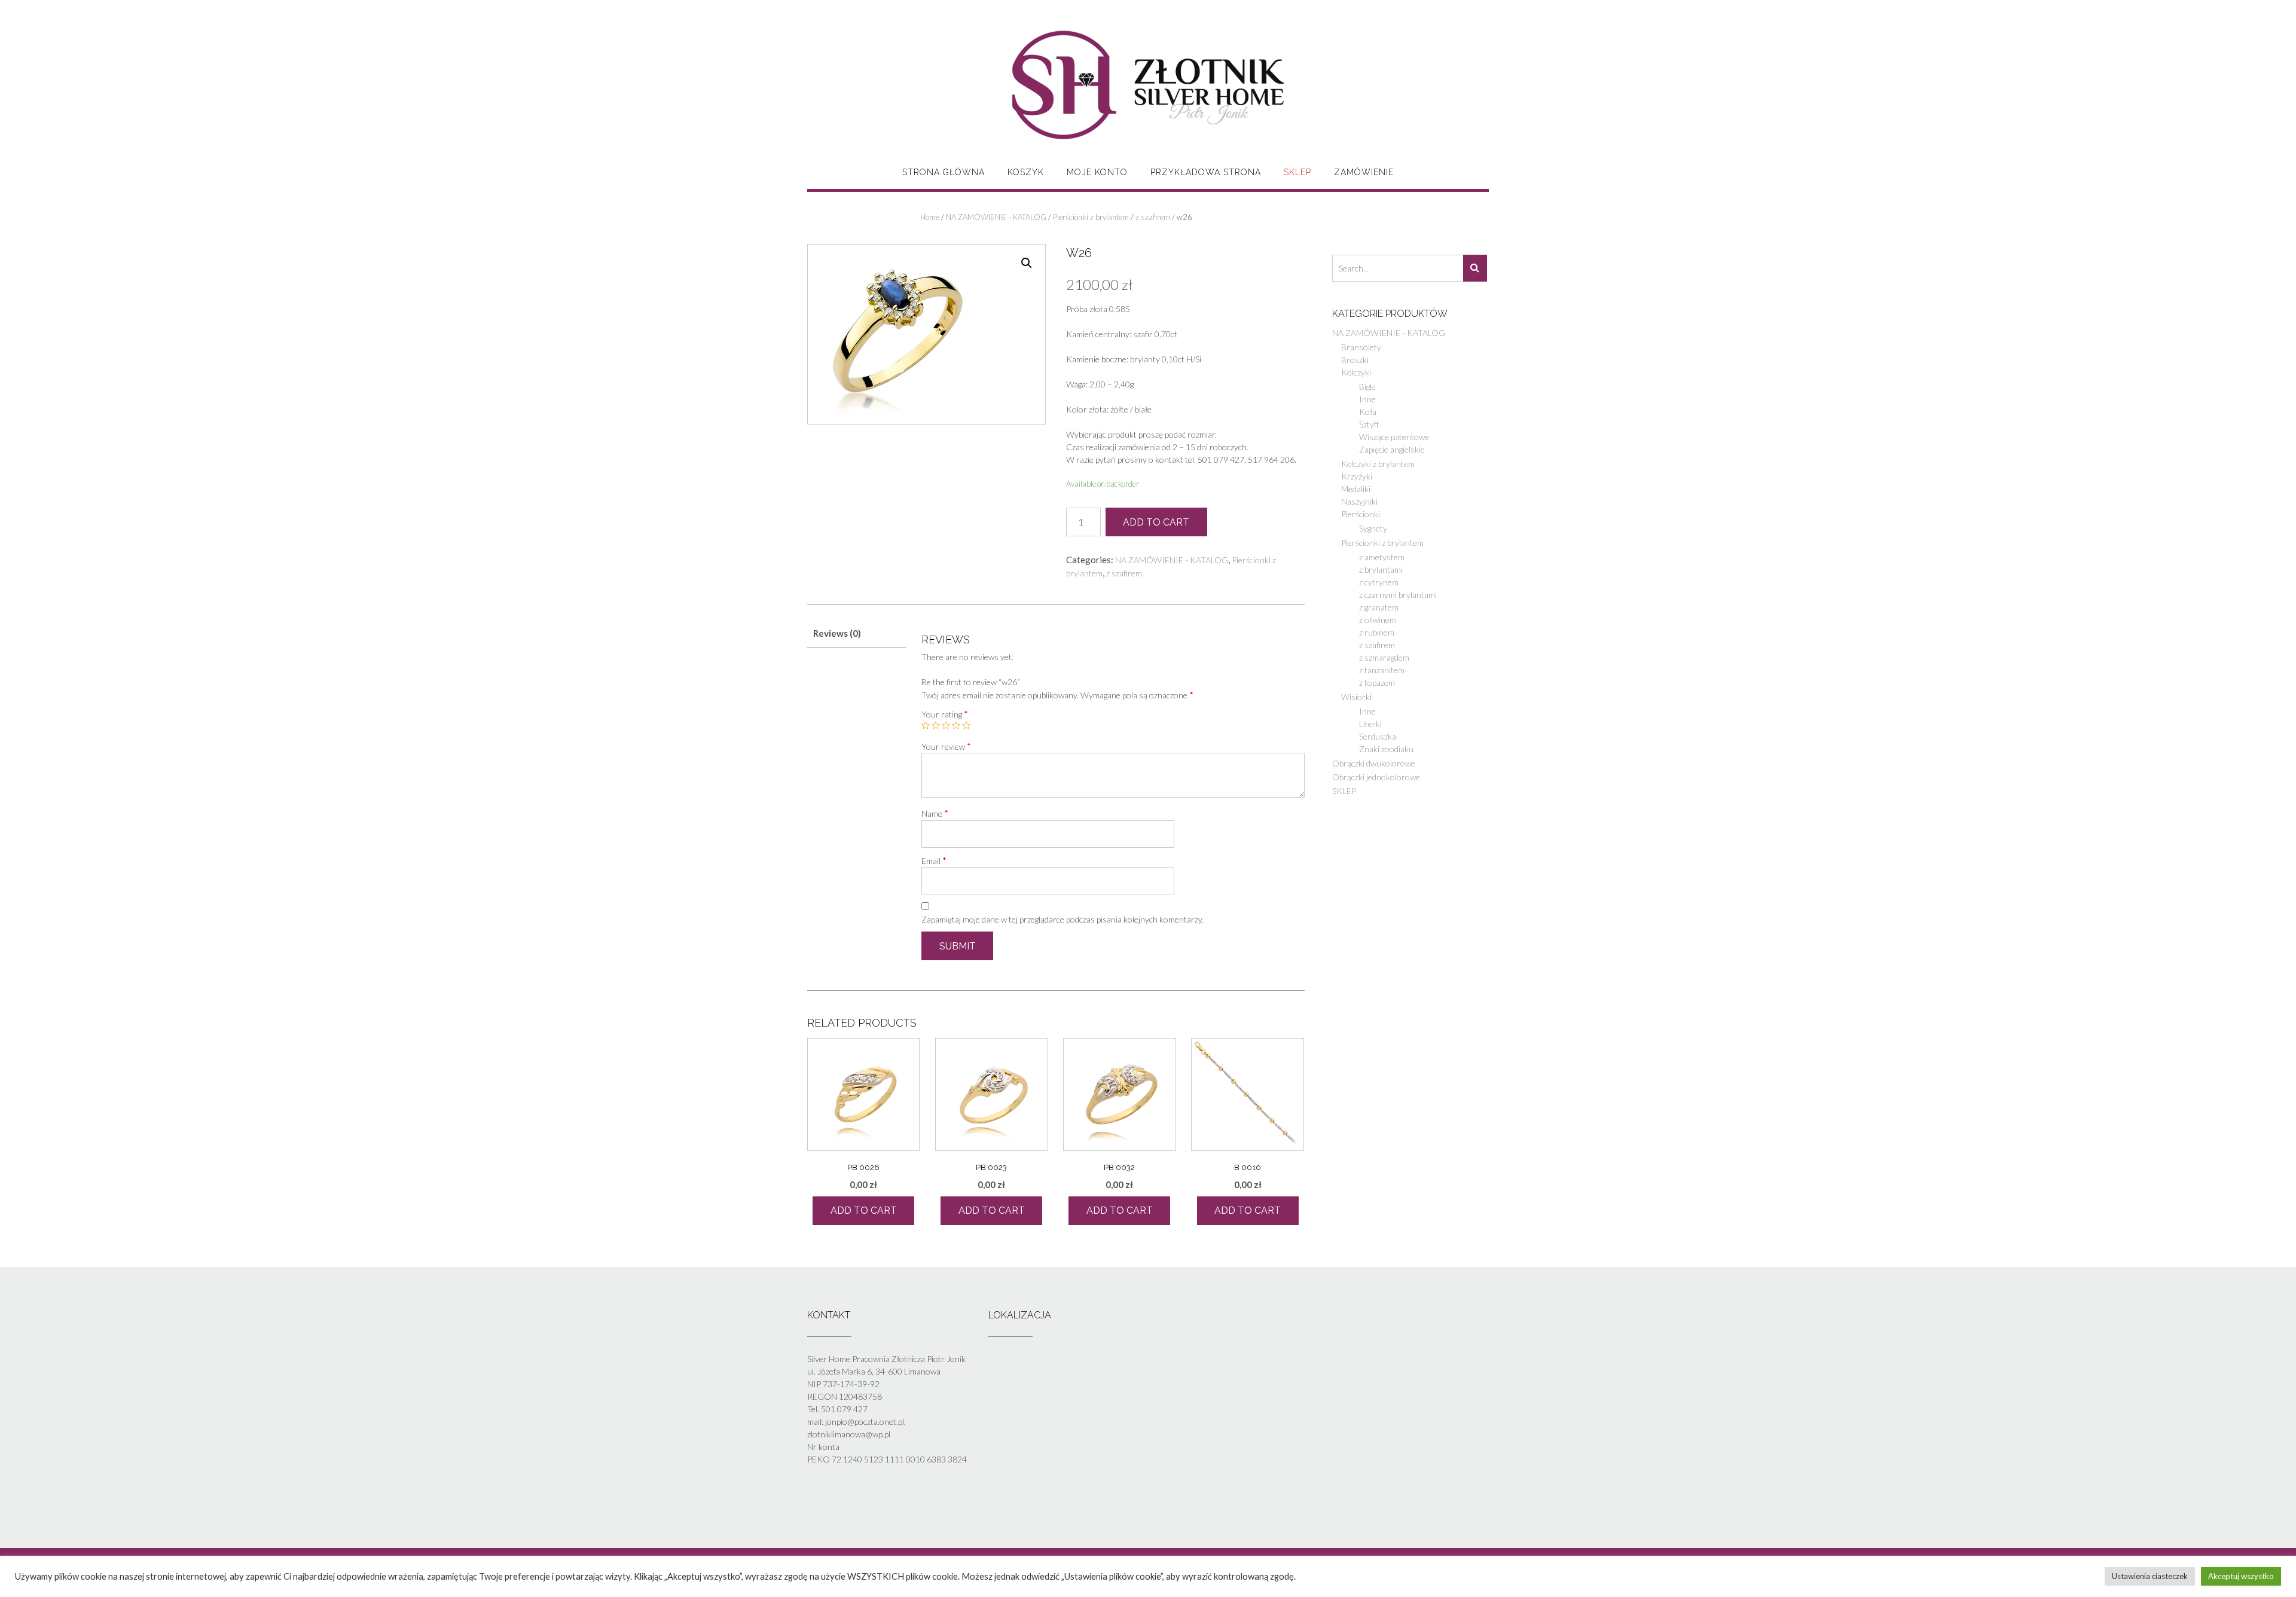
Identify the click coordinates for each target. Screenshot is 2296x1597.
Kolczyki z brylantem (1378, 464)
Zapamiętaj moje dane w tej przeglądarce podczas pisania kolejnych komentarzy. (1062, 919)
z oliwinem (1378, 620)
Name (935, 813)
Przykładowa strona (1206, 172)
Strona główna (944, 172)
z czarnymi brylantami (1398, 595)
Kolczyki (1356, 372)
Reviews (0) (837, 633)
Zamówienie (1364, 172)
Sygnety (1373, 528)
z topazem (1377, 683)
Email (934, 860)
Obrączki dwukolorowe (1374, 763)
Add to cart (1156, 522)
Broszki (1355, 360)
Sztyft (1369, 424)
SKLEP (1297, 172)
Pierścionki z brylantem (1091, 217)
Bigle (1367, 387)
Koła (1368, 412)
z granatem (1379, 607)
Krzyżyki (1357, 476)
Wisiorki (1356, 697)
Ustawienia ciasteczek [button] (2150, 1576)
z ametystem (1382, 557)
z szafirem (1153, 217)
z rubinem (1377, 632)
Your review (946, 746)
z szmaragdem (1384, 657)
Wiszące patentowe (1394, 437)
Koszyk (1026, 172)
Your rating (945, 714)
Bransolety (1361, 347)
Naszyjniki (1359, 501)
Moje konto (1097, 172)
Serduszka (1378, 736)
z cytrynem (1379, 582)
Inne (1367, 399)
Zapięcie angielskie (1392, 449)
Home (930, 217)
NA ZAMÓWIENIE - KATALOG (996, 217)
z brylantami (1381, 570)
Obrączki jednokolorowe (1376, 777)
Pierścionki (1361, 514)
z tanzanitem (1382, 670)
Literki (1370, 724)
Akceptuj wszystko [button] (2241, 1576)
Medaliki (1356, 489)
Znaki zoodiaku (1386, 749)
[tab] (857, 634)
